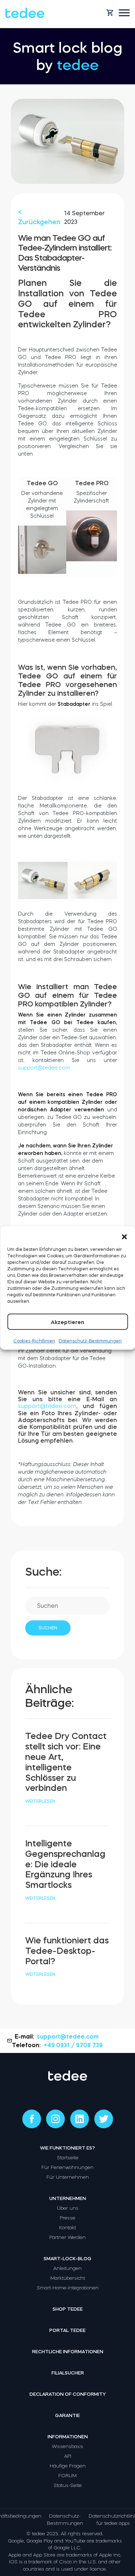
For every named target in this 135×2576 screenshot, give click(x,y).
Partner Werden (67, 2237)
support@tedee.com (44, 1068)
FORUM (67, 2476)
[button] (124, 1235)
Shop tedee (68, 2309)
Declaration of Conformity (68, 2394)
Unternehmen (68, 2198)
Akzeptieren (67, 1322)
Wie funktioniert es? (67, 2148)
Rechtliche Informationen (68, 2352)
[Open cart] (110, 13)
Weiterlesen (40, 1801)
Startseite (68, 2158)
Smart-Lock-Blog (67, 2259)
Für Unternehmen (68, 2177)
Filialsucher (68, 2373)
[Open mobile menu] (124, 13)
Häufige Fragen (68, 2466)
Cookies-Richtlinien (34, 1341)
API (68, 2456)
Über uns (68, 2208)
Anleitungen (67, 2268)
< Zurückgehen (39, 217)
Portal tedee (67, 2330)
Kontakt (67, 2228)
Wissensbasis (67, 2446)
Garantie (67, 2415)
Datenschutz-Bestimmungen (90, 1341)
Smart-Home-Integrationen (68, 2288)
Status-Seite (68, 2485)
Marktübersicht (68, 2278)
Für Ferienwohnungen (67, 2167)
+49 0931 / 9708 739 (73, 2045)
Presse (67, 2218)
